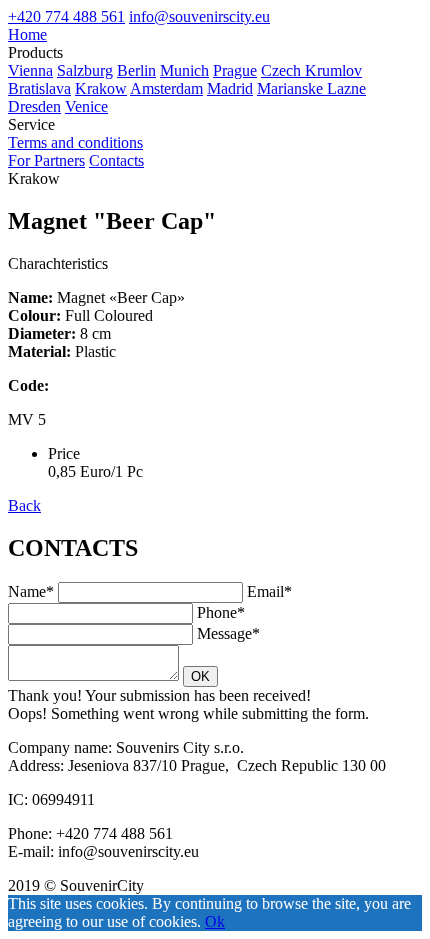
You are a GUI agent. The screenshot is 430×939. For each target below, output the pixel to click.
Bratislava (39, 88)
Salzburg (85, 70)
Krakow (101, 88)
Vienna (30, 70)
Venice (86, 106)
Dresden (34, 106)
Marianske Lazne (311, 88)
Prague (235, 70)
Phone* (221, 612)
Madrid (230, 88)
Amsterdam (166, 88)
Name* (31, 591)
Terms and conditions (75, 142)
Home (27, 34)
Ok (215, 921)
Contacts (116, 160)
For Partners (46, 160)
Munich (184, 70)
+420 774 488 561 (66, 16)
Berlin (136, 70)
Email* (269, 591)
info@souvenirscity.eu (199, 16)
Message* (228, 633)
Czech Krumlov (311, 70)
